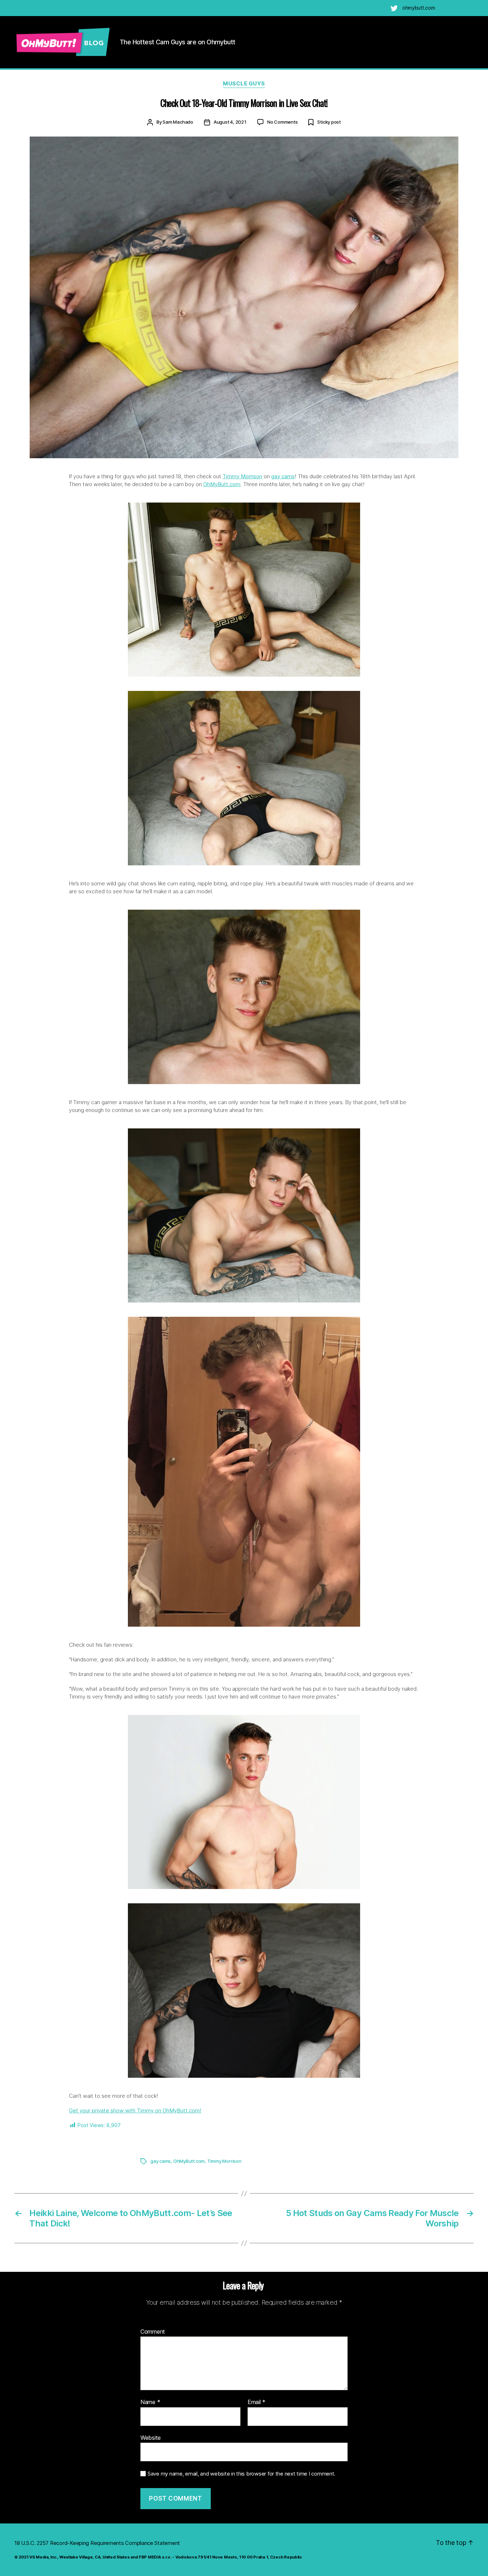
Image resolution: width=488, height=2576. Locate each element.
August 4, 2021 (230, 122)
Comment (153, 2332)
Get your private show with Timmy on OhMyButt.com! (135, 2110)
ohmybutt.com (419, 8)
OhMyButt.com (222, 484)
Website (151, 2437)
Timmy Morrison (242, 476)
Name (150, 2402)
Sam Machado (178, 122)
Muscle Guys (244, 84)
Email (257, 2402)
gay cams (283, 476)
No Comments (283, 122)
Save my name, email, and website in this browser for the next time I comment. (241, 2474)
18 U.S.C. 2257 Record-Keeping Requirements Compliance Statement (97, 2543)
